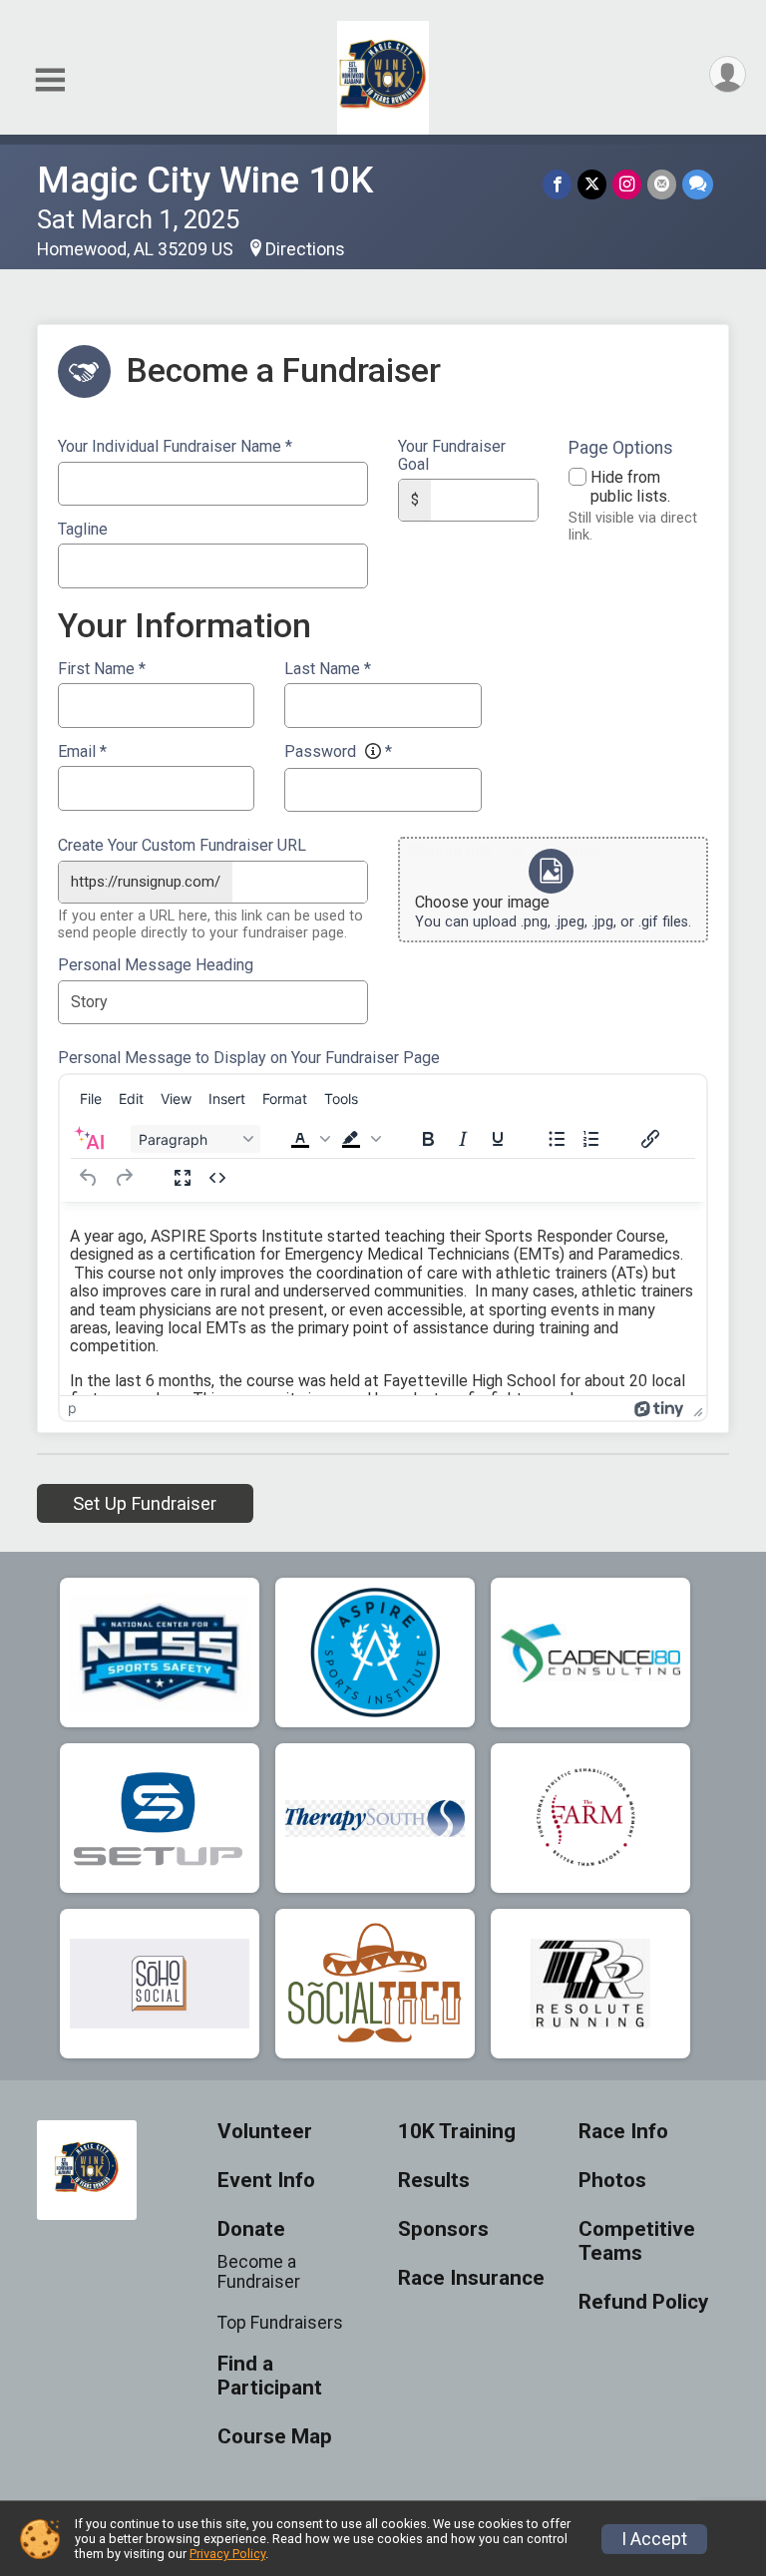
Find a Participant (270, 2376)
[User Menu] (728, 74)
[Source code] (217, 1178)
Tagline (83, 530)
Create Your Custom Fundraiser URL (182, 846)
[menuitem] (91, 1098)
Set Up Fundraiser (145, 1503)
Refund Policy (643, 2302)
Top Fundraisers (280, 2323)
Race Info (623, 2132)
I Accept (654, 2539)
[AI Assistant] (89, 1139)
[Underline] (498, 1139)
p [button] (72, 1408)
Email (82, 752)
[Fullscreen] (183, 1178)
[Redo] (124, 1178)
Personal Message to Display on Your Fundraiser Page (249, 1058)
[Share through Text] (698, 184)
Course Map (275, 2437)
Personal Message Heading (156, 965)
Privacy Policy (227, 2554)
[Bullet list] (557, 1139)
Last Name (328, 669)
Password (338, 752)
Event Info (266, 2181)
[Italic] (463, 1139)
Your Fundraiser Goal (452, 455)
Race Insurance (471, 2278)
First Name (102, 669)
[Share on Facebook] (557, 184)
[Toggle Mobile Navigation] (50, 80)
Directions (305, 249)
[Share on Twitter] (592, 184)
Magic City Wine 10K (205, 180)
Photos (612, 2181)
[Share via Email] (662, 184)
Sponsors (443, 2229)
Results (434, 2181)
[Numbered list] (591, 1139)
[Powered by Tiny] (659, 1408)
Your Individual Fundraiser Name (175, 447)
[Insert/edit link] (650, 1139)
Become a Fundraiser (259, 2272)
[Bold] (428, 1139)
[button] (310, 1139)
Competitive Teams (637, 2241)
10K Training (457, 2132)
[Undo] (89, 1178)
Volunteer (265, 2132)
